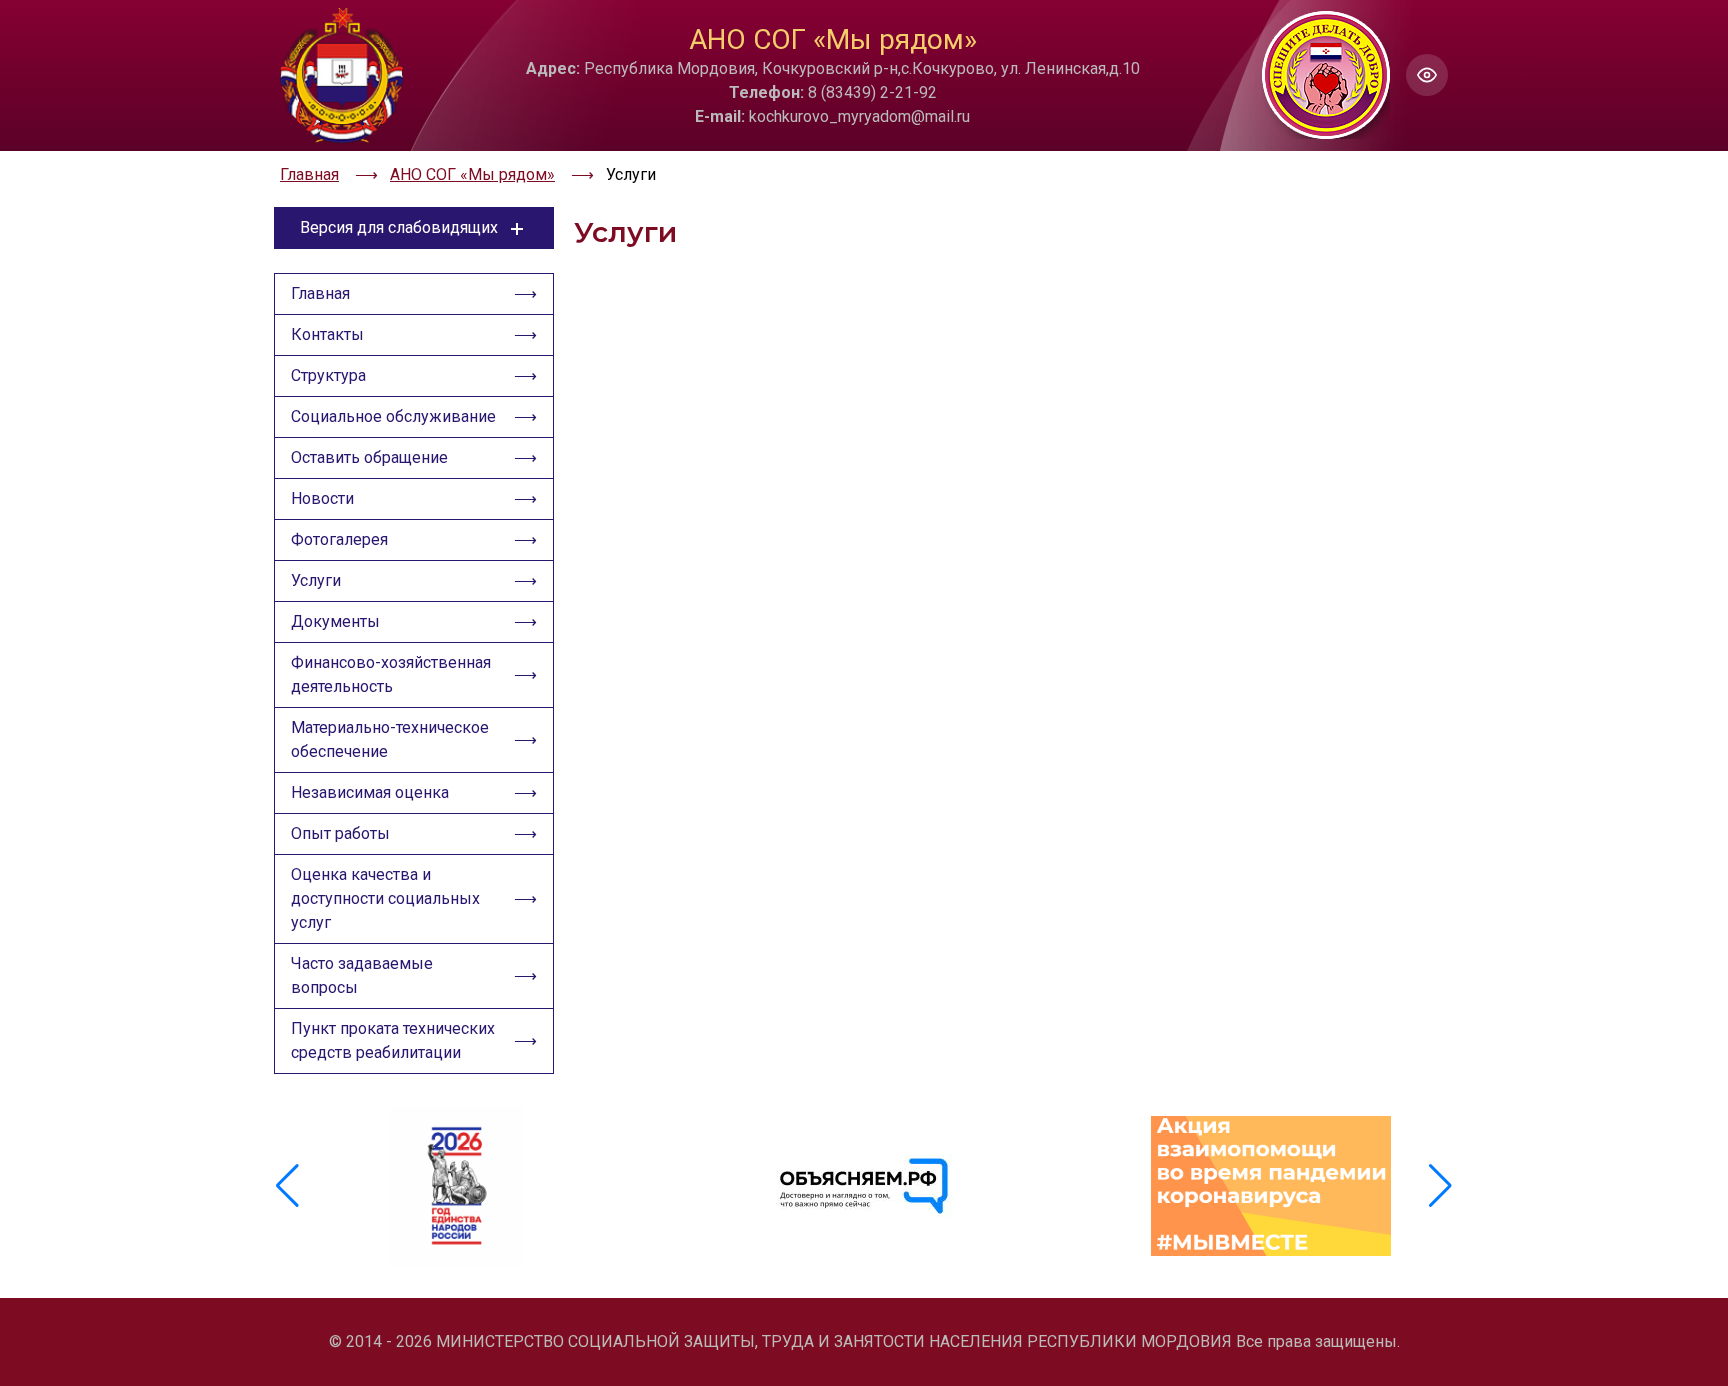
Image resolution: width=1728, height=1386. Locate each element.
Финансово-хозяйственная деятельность (391, 674)
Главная (320, 293)
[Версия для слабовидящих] (1427, 75)
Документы (335, 621)
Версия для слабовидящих (399, 227)
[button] (1440, 1186)
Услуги (316, 580)
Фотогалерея (339, 539)
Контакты (327, 334)
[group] (457, 1186)
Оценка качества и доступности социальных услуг (385, 898)
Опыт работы (340, 833)
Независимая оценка (370, 792)
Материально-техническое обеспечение (390, 739)
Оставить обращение (369, 457)
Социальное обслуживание (393, 416)
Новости (322, 498)
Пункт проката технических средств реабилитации (393, 1040)
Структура (328, 375)
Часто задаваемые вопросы (362, 975)
